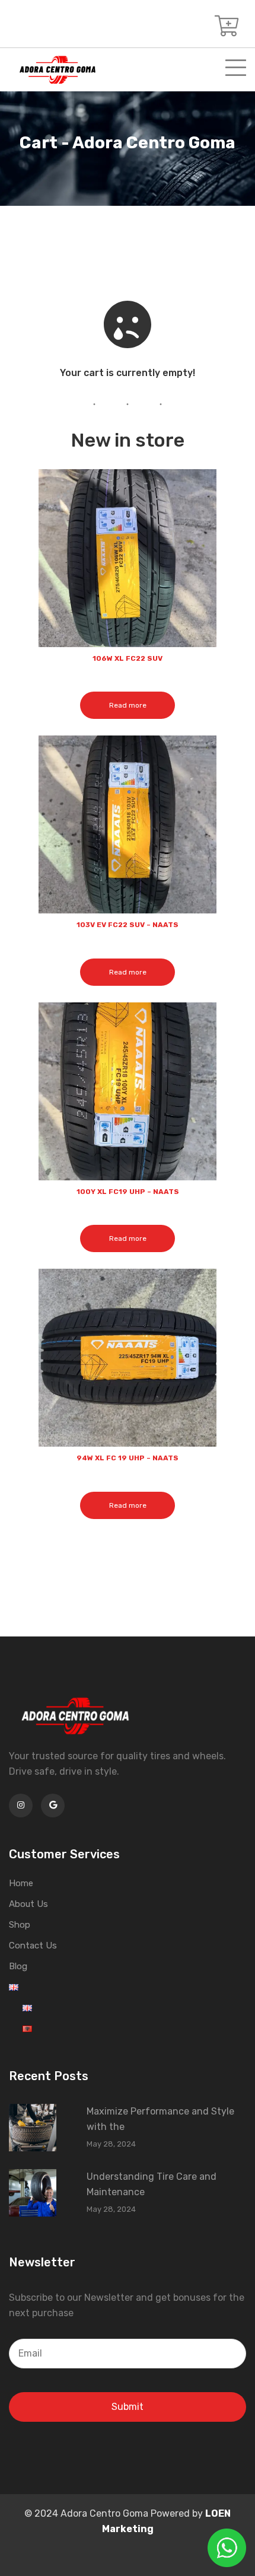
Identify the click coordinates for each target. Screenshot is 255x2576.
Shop (20, 1925)
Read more (128, 705)
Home (21, 1883)
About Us (28, 1904)
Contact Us (33, 1945)
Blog (18, 1966)
